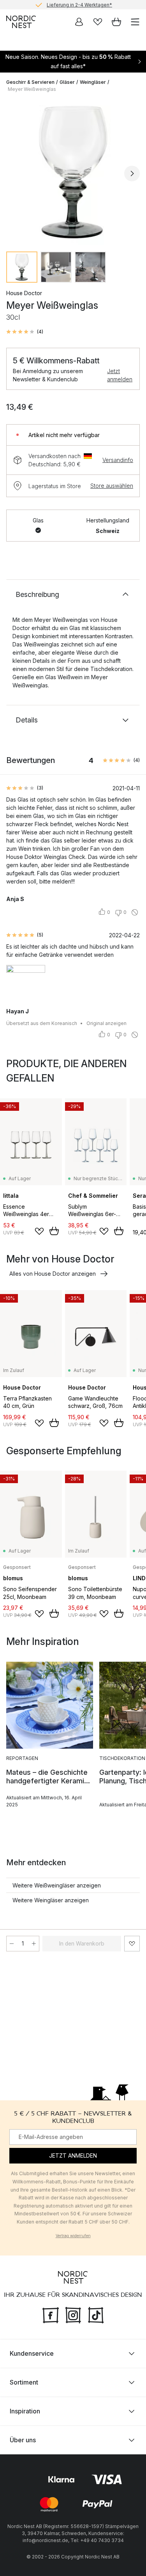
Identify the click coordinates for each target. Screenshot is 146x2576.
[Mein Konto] (79, 22)
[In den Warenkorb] (54, 1231)
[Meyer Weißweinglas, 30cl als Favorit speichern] (132, 1944)
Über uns (23, 2440)
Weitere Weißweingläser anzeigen (57, 1885)
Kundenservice (32, 2353)
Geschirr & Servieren (30, 82)
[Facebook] (51, 2314)
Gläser (67, 82)
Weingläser (93, 82)
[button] (25, 332)
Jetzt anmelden (120, 375)
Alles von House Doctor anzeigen (53, 1274)
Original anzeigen (106, 1023)
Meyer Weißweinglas (32, 89)
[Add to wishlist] (39, 1231)
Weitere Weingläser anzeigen (51, 1900)
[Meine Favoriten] (98, 22)
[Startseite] (21, 22)
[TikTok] (96, 2314)
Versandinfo (118, 460)
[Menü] (135, 22)
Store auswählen (112, 486)
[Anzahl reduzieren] (12, 1944)
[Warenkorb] (116, 22)
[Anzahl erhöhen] (34, 1944)
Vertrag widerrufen (73, 2236)
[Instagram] (73, 2314)
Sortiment (24, 2382)
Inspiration (25, 2411)
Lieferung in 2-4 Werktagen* (79, 4)
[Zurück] (14, 174)
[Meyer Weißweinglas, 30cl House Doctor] (73, 172)
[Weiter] (132, 174)
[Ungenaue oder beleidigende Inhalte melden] (135, 912)
